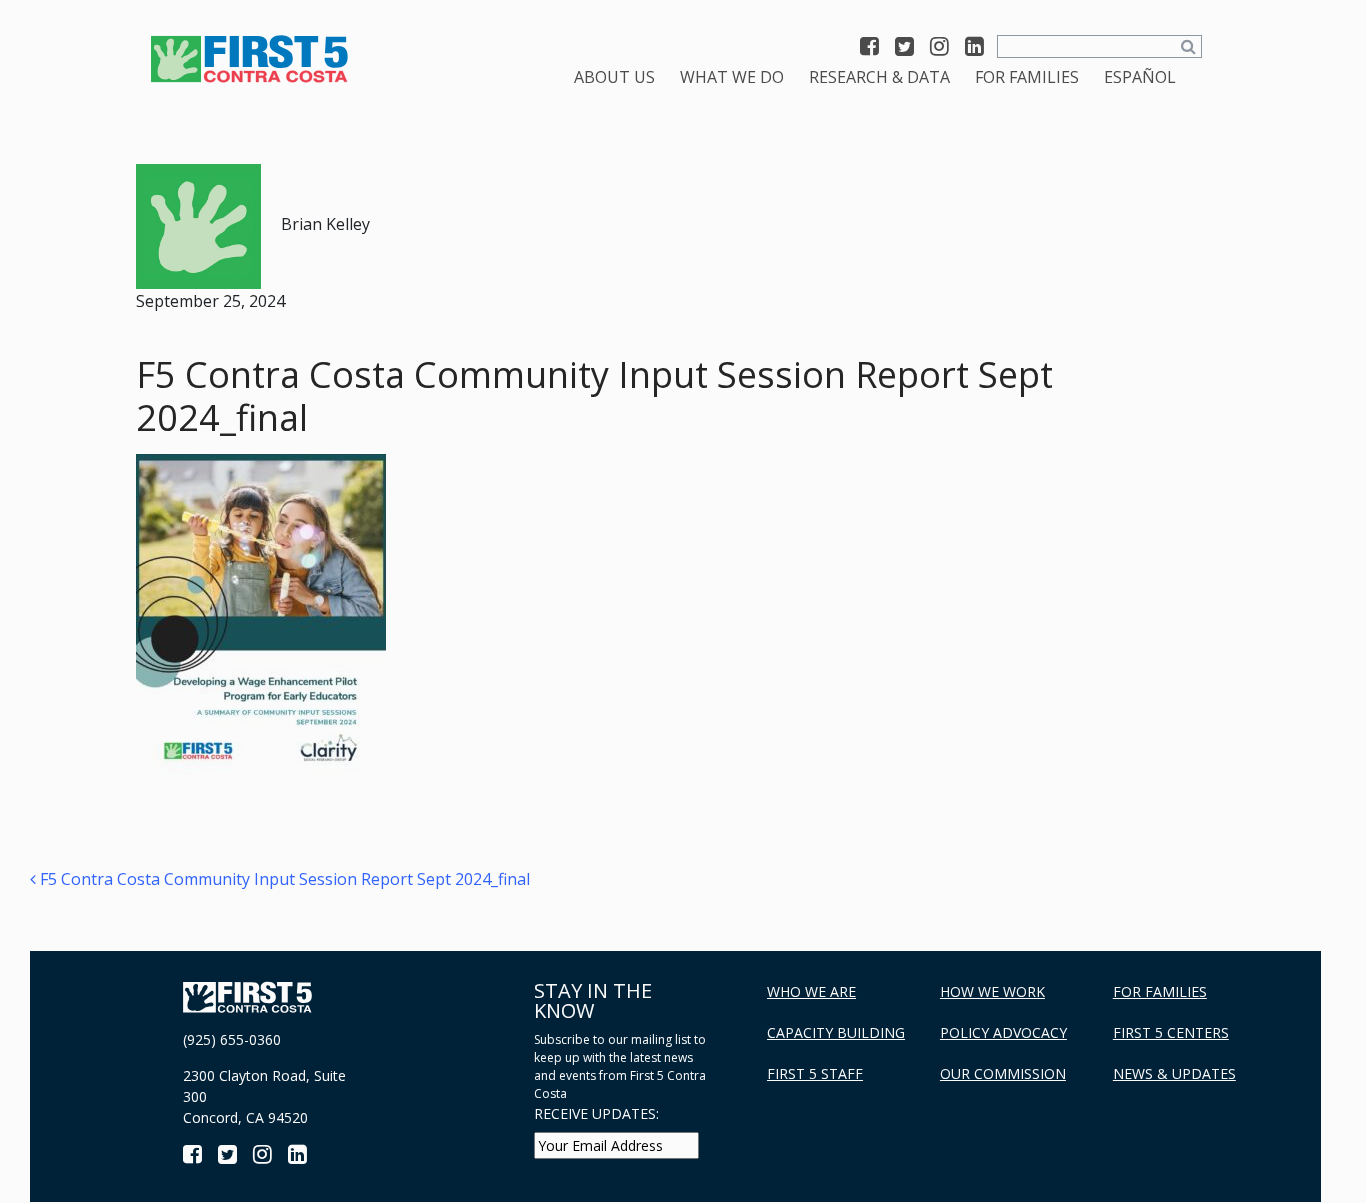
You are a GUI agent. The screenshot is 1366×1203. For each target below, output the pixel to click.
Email (321, 815)
